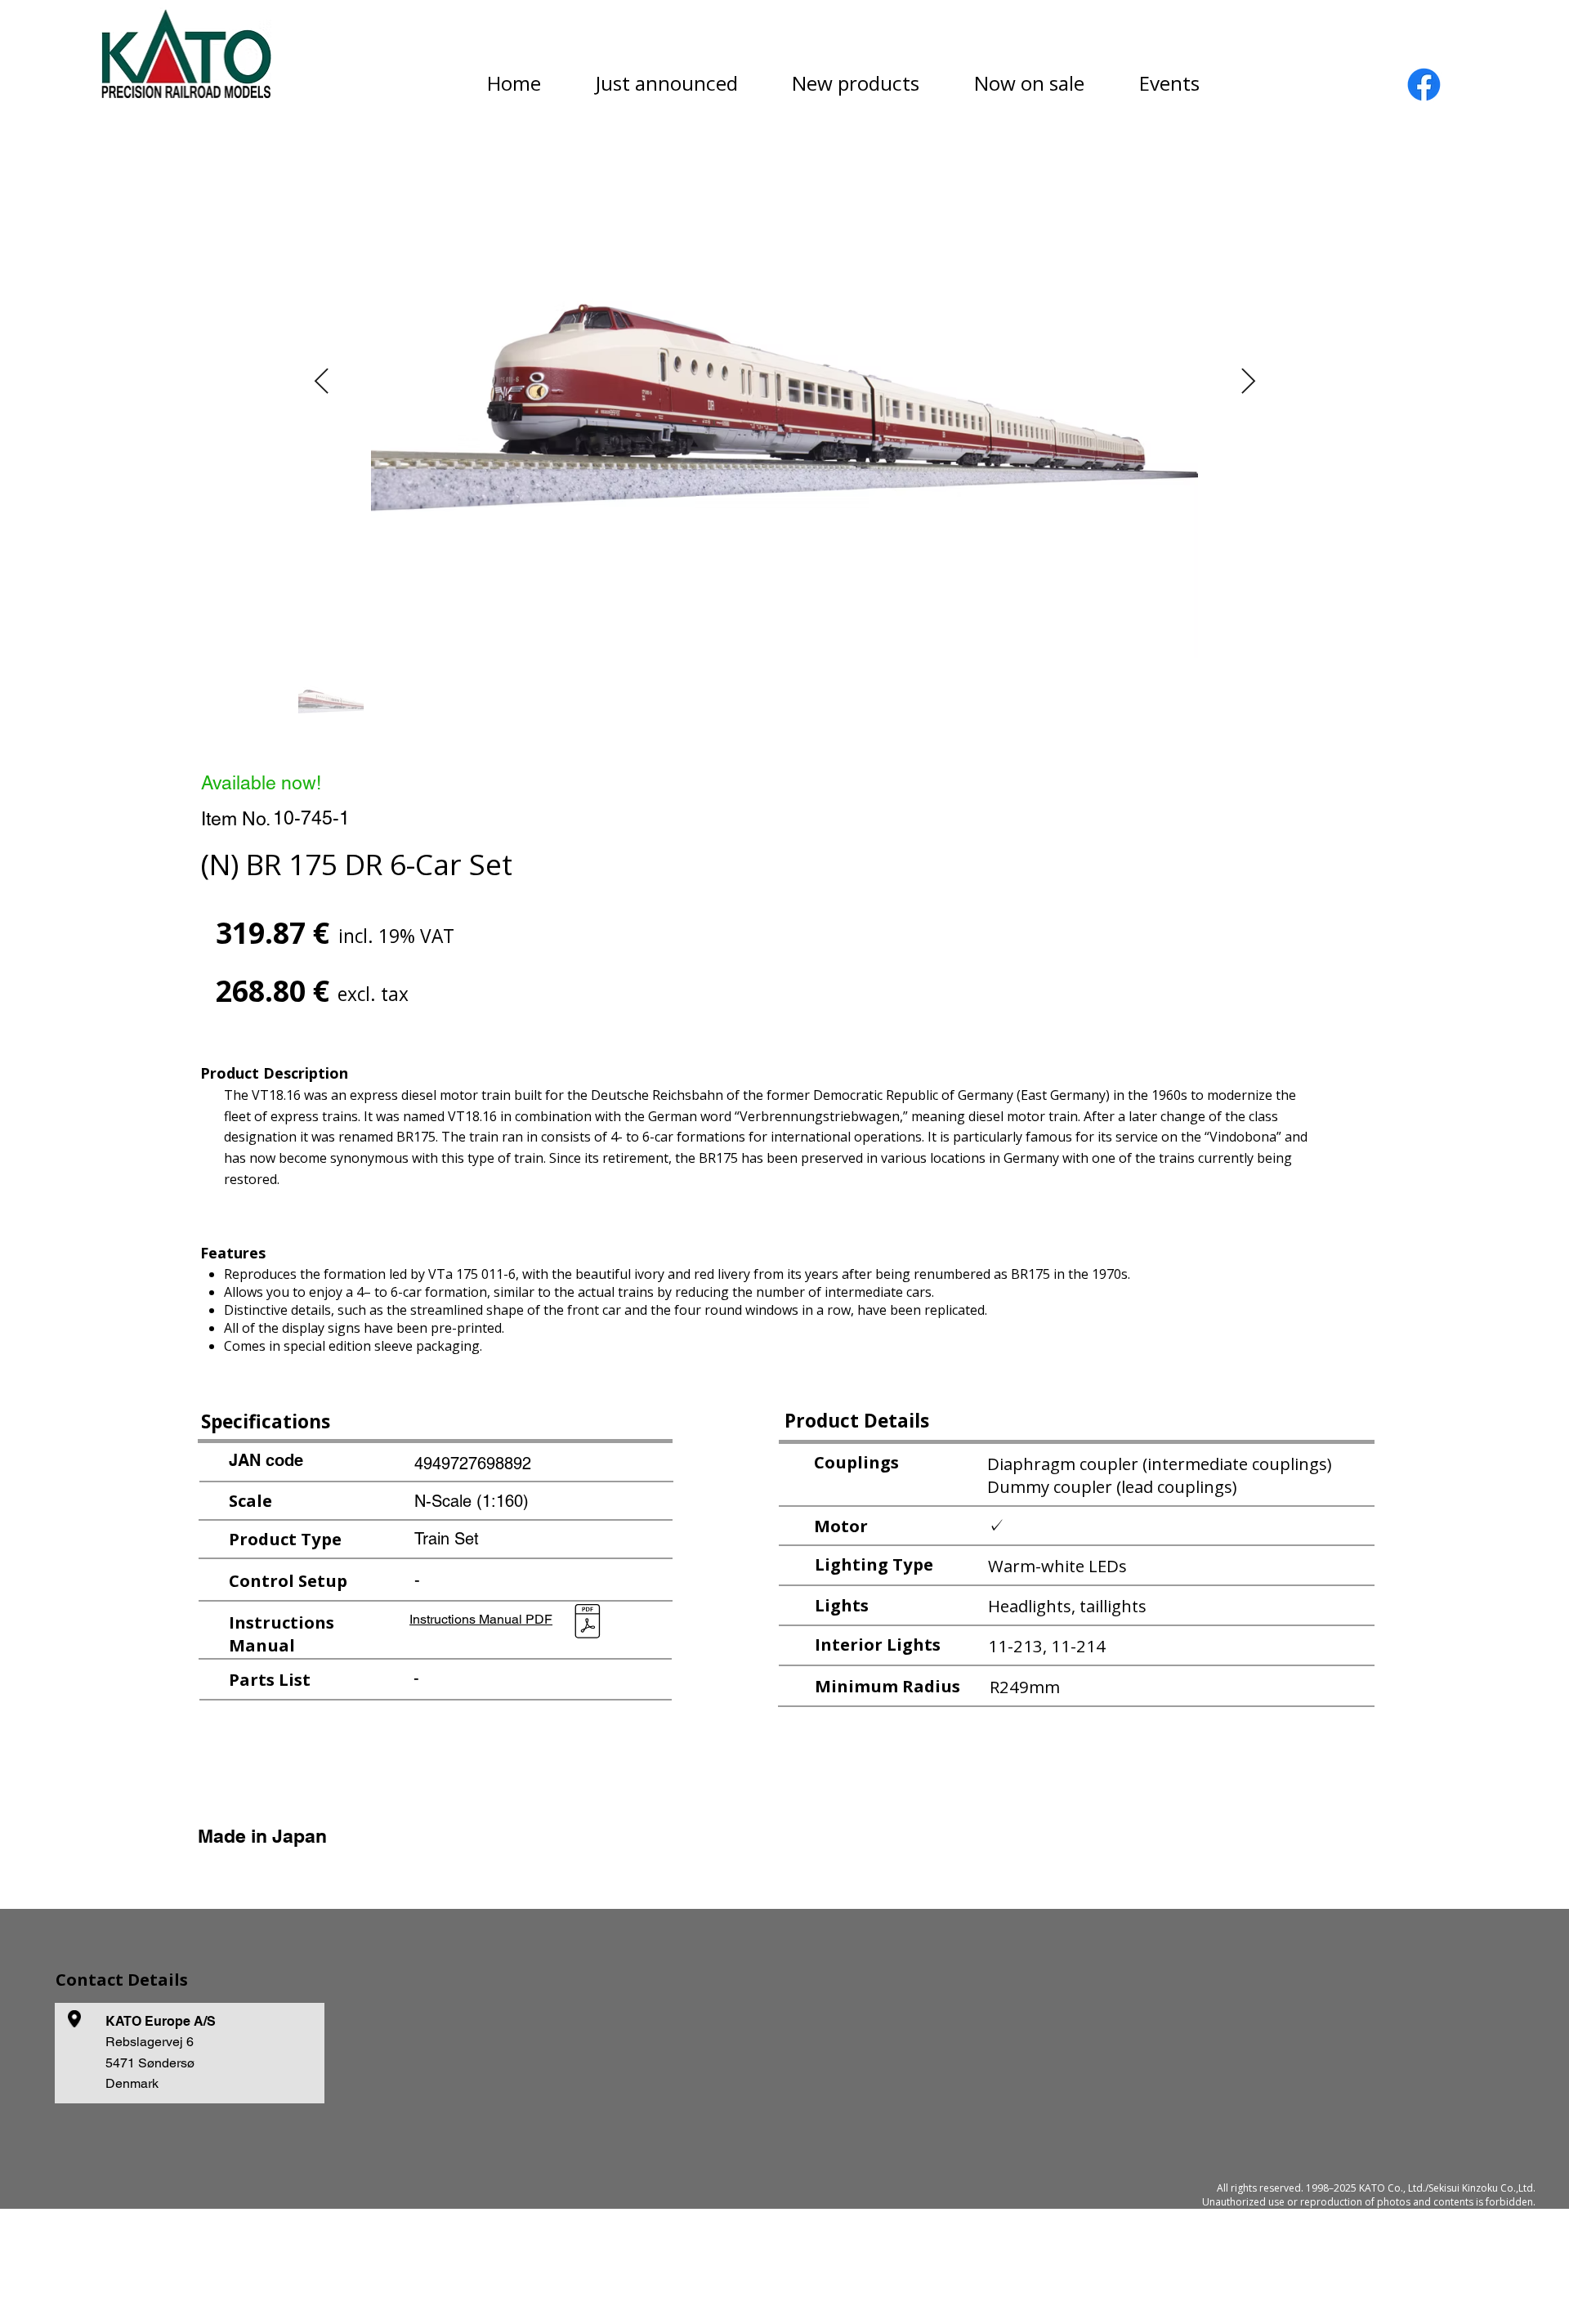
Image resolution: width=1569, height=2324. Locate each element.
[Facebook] (1424, 85)
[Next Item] (1248, 382)
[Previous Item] (321, 382)
